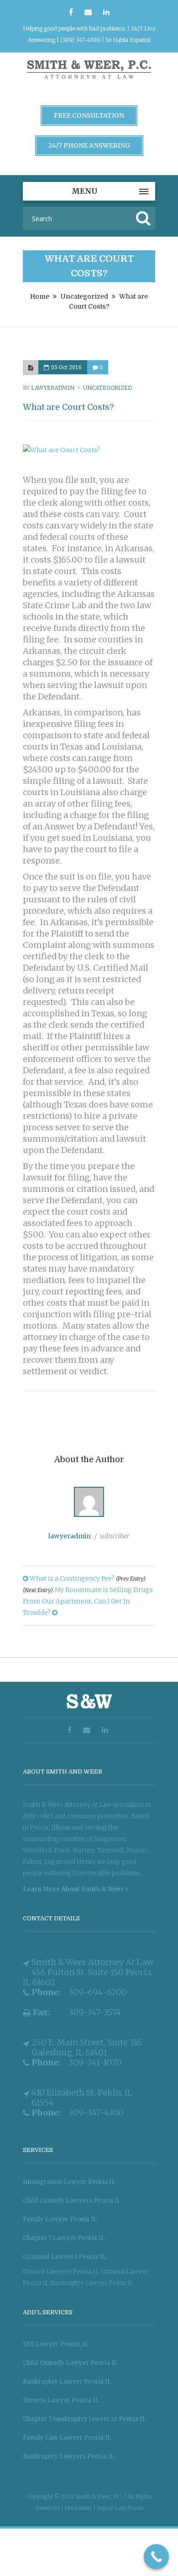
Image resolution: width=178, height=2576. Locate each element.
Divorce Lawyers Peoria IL (61, 2272)
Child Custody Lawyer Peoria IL (70, 2363)
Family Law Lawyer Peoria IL (67, 2438)
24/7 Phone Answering (89, 145)
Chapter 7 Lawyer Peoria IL (64, 2238)
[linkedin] (106, 13)
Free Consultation (89, 115)
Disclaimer (79, 2508)
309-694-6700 (98, 1992)
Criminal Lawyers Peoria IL (64, 2257)
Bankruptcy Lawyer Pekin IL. (92, 2283)
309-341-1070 (95, 2063)
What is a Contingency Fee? (87, 1578)
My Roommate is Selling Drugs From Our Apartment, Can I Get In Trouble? (88, 1601)
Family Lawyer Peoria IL (60, 2219)
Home (40, 296)
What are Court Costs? (68, 407)
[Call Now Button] (156, 2557)
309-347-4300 (96, 2113)
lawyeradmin (53, 388)
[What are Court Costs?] (31, 368)
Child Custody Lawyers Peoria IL (72, 2201)
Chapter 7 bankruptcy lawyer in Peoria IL (84, 2419)
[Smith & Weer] (89, 80)
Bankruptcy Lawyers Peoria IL (69, 2456)
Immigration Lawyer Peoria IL (69, 2182)
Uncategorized (84, 296)
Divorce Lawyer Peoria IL (61, 2400)
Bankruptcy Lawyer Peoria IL (67, 2382)
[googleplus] (88, 13)
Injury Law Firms (120, 2508)
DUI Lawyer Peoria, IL (56, 2344)
